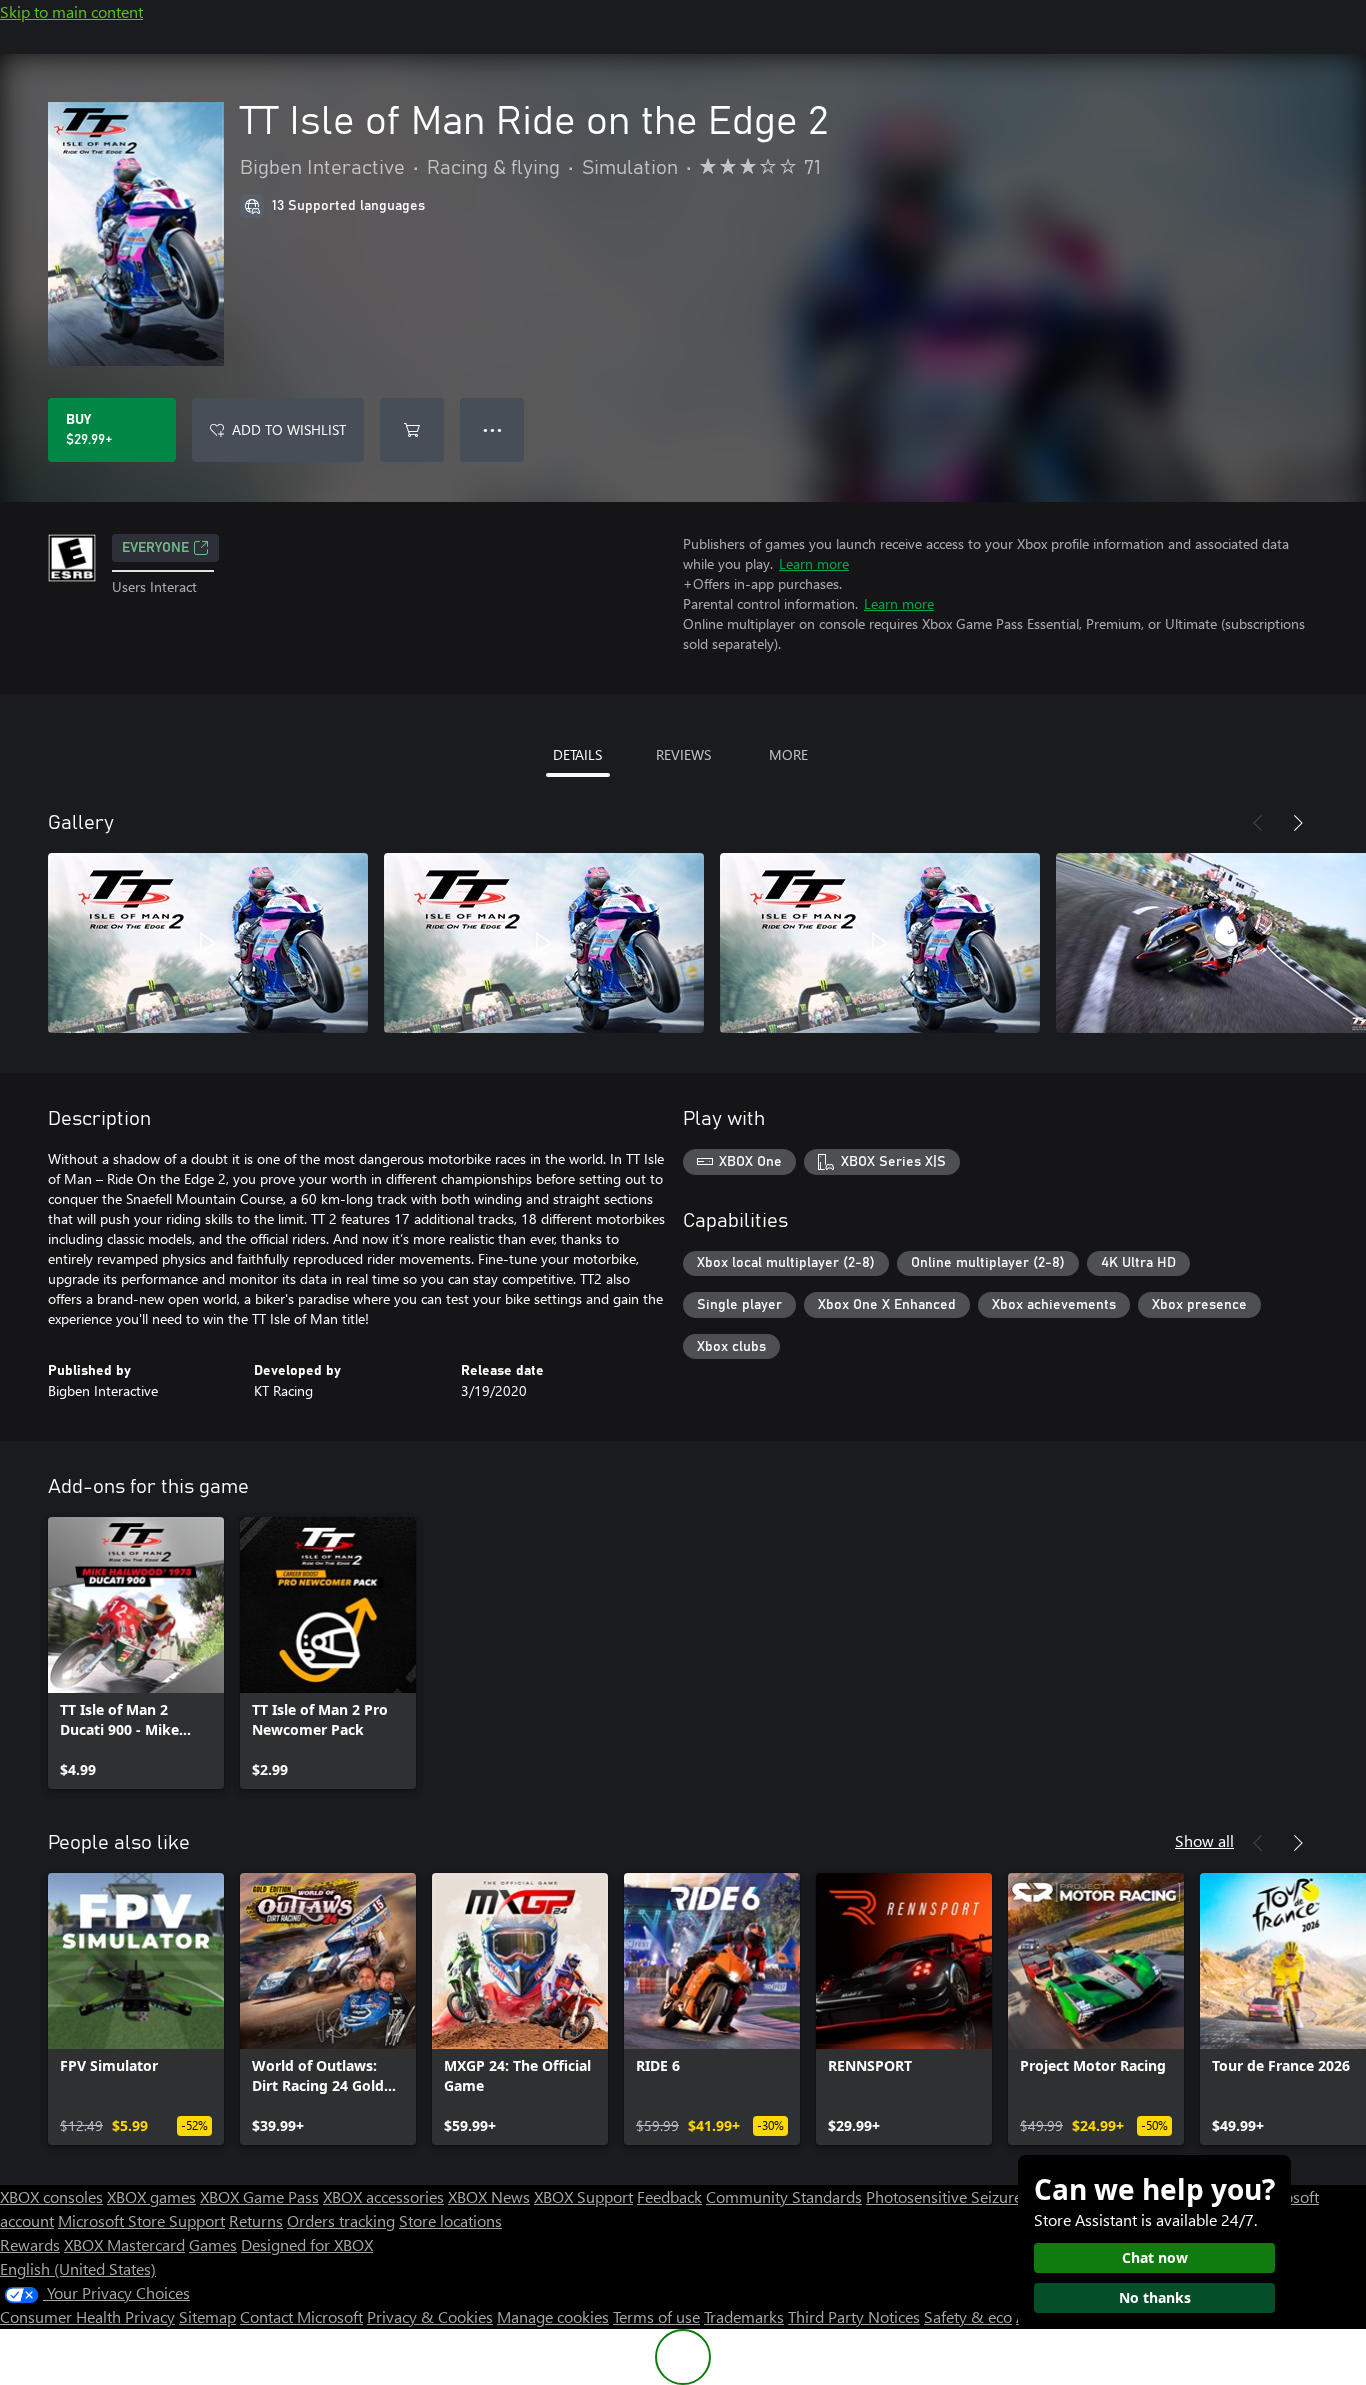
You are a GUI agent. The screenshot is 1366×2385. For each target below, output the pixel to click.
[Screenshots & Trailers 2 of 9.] (544, 943)
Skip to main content (71, 11)
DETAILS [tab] (577, 754)
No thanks (1155, 2297)
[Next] (1298, 823)
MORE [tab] (788, 754)
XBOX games (151, 2196)
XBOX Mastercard (124, 2244)
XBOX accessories (383, 2196)
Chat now (1155, 2257)
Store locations (450, 2220)
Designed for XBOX (307, 2244)
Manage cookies (553, 2316)
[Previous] (1258, 823)
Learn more (814, 563)
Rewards (30, 2244)
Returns (256, 2220)
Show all (1204, 1840)
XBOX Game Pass (259, 2196)
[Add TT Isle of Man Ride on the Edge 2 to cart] (412, 430)
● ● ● (492, 429)
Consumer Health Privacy (87, 2316)
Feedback (669, 2196)
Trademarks (744, 2316)
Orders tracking (341, 2220)
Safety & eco (968, 2316)
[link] (136, 1653)
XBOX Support (583, 2196)
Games (213, 2244)
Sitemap (207, 2316)
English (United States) (78, 2268)
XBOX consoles (51, 2196)
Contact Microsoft (301, 2316)
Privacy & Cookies (430, 2316)
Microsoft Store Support (141, 2220)
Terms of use (656, 2316)
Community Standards (784, 2196)
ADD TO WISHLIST (289, 429)
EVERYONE (155, 548)
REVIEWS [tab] (683, 754)
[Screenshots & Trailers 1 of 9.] (208, 943)
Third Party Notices (854, 2316)
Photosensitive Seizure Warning (976, 2196)
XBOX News (489, 2196)
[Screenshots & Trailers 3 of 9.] (880, 943)
